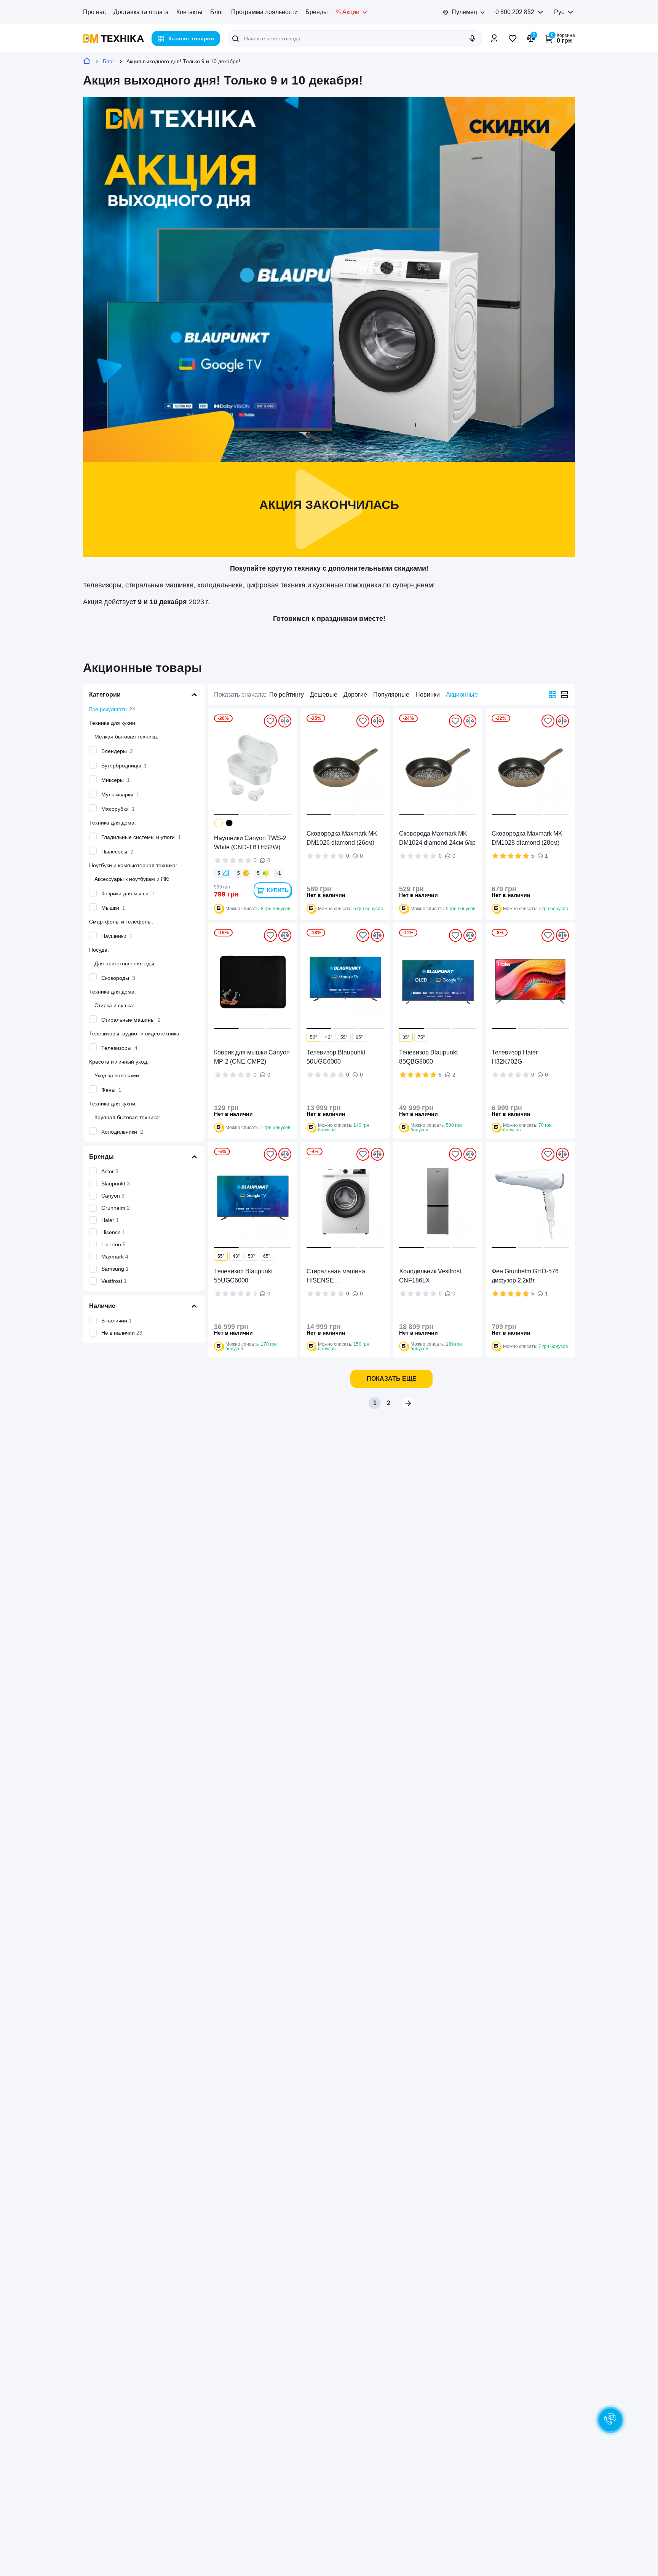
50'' (313, 1037)
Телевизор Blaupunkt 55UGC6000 (243, 1276)
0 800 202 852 (515, 12)
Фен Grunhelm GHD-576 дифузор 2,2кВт (525, 1276)
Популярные (391, 695)
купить (278, 890)
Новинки (428, 695)
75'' (421, 1037)
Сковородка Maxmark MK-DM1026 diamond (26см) (343, 838)
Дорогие (355, 695)
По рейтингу (287, 695)
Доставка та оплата (141, 12)
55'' (344, 1037)
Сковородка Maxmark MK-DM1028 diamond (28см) (528, 838)
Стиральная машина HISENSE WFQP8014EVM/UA (336, 1277)
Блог (217, 12)
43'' (329, 1037)
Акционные (462, 695)
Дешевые (324, 695)
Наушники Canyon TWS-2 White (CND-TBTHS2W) (250, 843)
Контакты (189, 12)
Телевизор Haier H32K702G (515, 1057)
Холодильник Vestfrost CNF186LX (430, 1276)
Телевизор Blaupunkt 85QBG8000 (428, 1057)
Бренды (317, 12)
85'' (406, 1037)
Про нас (94, 12)
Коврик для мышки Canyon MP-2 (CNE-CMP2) (252, 1057)
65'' (359, 1037)
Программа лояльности (264, 12)
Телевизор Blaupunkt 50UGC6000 (336, 1057)
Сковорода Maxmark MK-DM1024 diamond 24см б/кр (437, 838)
